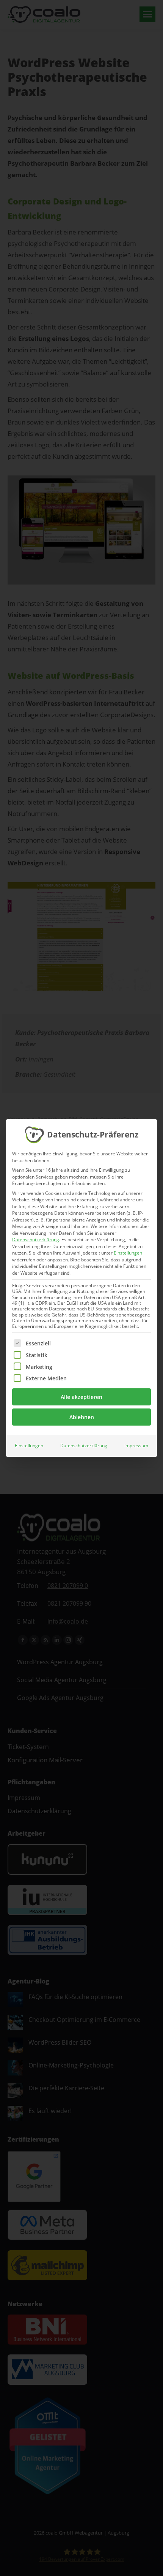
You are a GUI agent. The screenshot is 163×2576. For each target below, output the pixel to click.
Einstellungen (29, 1446)
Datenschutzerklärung (36, 1240)
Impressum (136, 1446)
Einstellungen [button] (128, 1253)
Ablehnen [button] (82, 1417)
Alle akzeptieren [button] (81, 1397)
